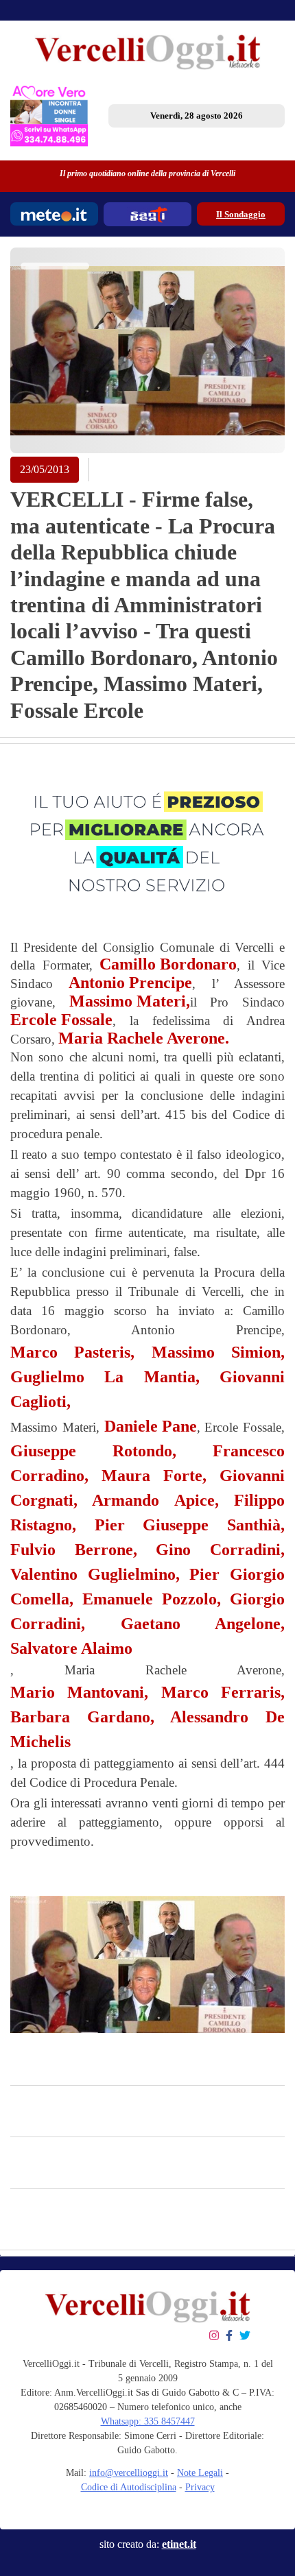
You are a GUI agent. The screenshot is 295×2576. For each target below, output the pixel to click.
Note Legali (200, 2473)
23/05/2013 (45, 469)
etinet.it (179, 2544)
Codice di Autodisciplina (129, 2487)
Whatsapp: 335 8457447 (148, 2421)
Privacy (200, 2487)
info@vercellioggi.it (129, 2473)
